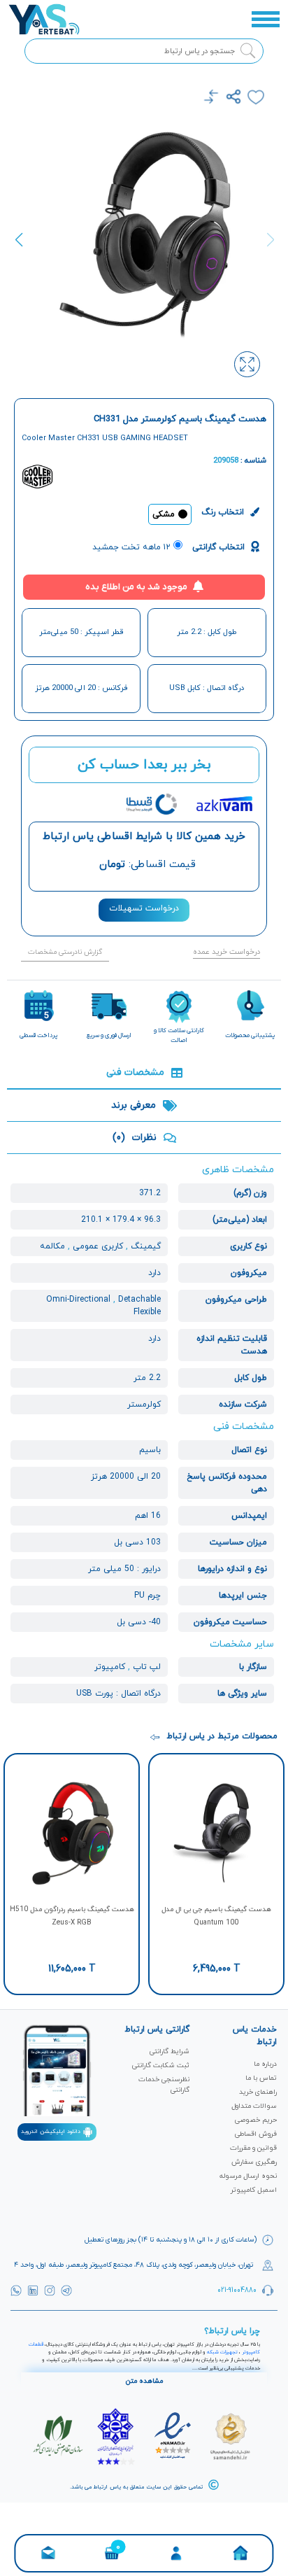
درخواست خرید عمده (226, 952)
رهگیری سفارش (254, 2162)
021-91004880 (237, 2290)
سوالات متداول (254, 2106)
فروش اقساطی (256, 2134)
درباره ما (265, 2064)
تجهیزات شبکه (222, 2352)
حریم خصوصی (256, 2120)
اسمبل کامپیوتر (254, 2190)
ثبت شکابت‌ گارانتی (161, 2065)
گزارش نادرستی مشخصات (65, 952)
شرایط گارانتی (170, 2051)
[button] (23, 248)
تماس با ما (261, 2078)
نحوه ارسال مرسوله (248, 2176)
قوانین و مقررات (253, 2148)
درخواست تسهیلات (144, 908)
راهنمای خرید (258, 2092)
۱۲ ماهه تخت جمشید (131, 547)
